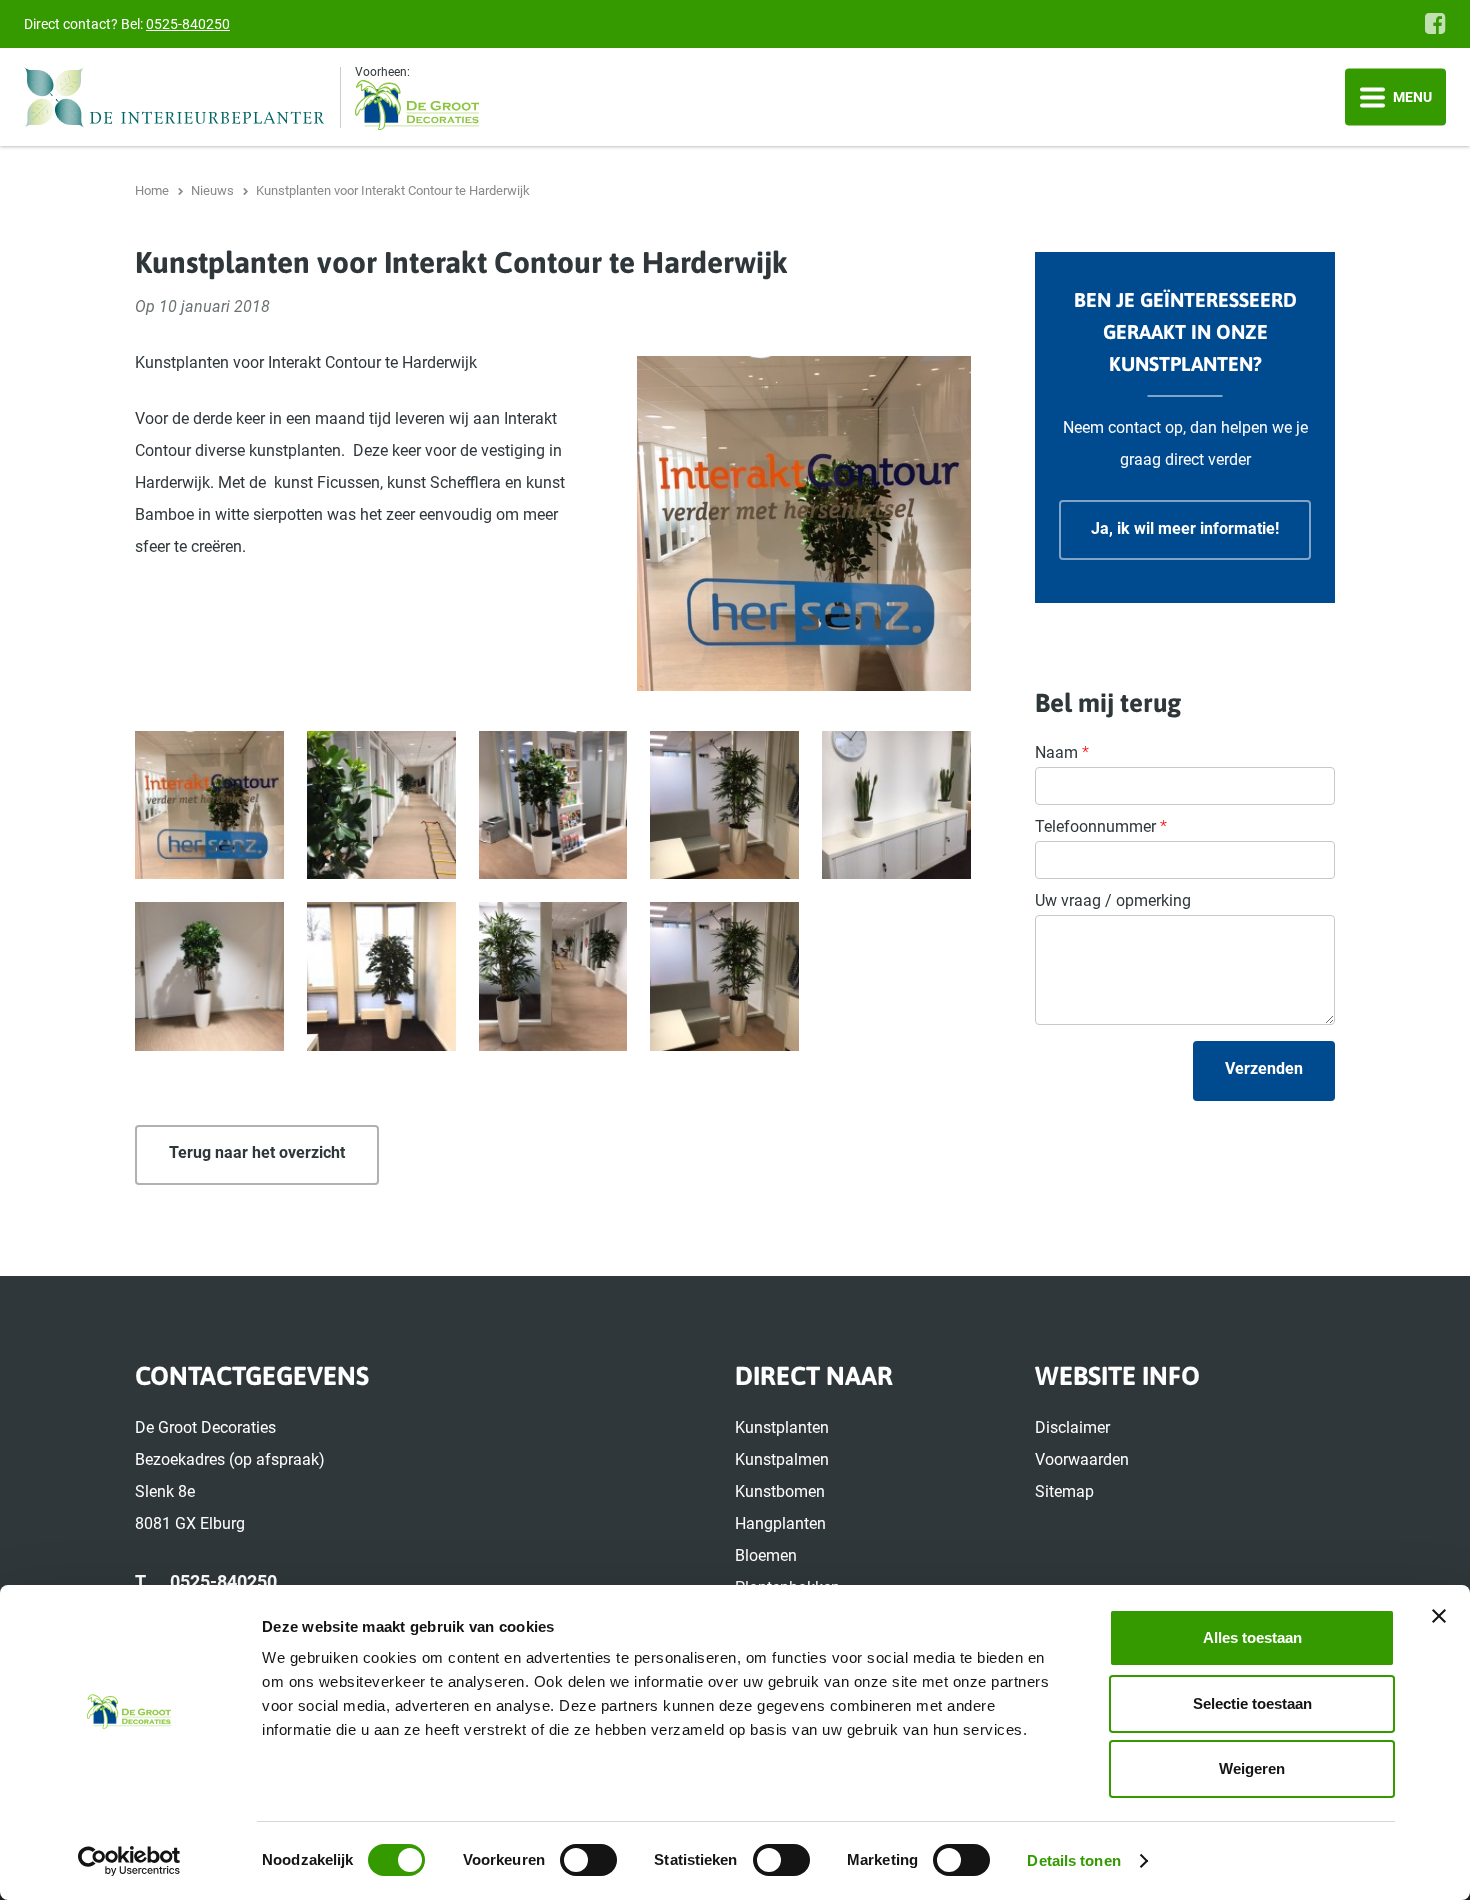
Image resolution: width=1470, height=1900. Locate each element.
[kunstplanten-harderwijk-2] (209, 805)
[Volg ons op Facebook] (1435, 23)
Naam (1062, 752)
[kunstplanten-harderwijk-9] (381, 976)
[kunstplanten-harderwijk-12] (724, 976)
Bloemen (766, 1555)
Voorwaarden (1082, 1459)
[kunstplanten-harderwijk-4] (553, 805)
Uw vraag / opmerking (1113, 900)
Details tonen (1073, 1860)
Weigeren (1252, 1768)
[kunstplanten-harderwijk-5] (724, 805)
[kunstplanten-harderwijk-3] (381, 805)
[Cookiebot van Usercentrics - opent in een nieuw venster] (129, 1861)
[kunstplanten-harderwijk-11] (553, 976)
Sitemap (1064, 1491)
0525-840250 (188, 24)
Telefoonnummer (1101, 826)
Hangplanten (780, 1523)
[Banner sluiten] (1439, 1616)
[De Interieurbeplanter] (182, 97)
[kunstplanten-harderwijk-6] (896, 805)
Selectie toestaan (1252, 1703)
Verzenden (1264, 1068)
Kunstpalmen (782, 1459)
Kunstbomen (780, 1491)
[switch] (588, 1860)
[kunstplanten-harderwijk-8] (209, 976)
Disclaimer (1072, 1427)
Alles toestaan (1252, 1637)
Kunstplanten (782, 1427)
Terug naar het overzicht (257, 1152)
